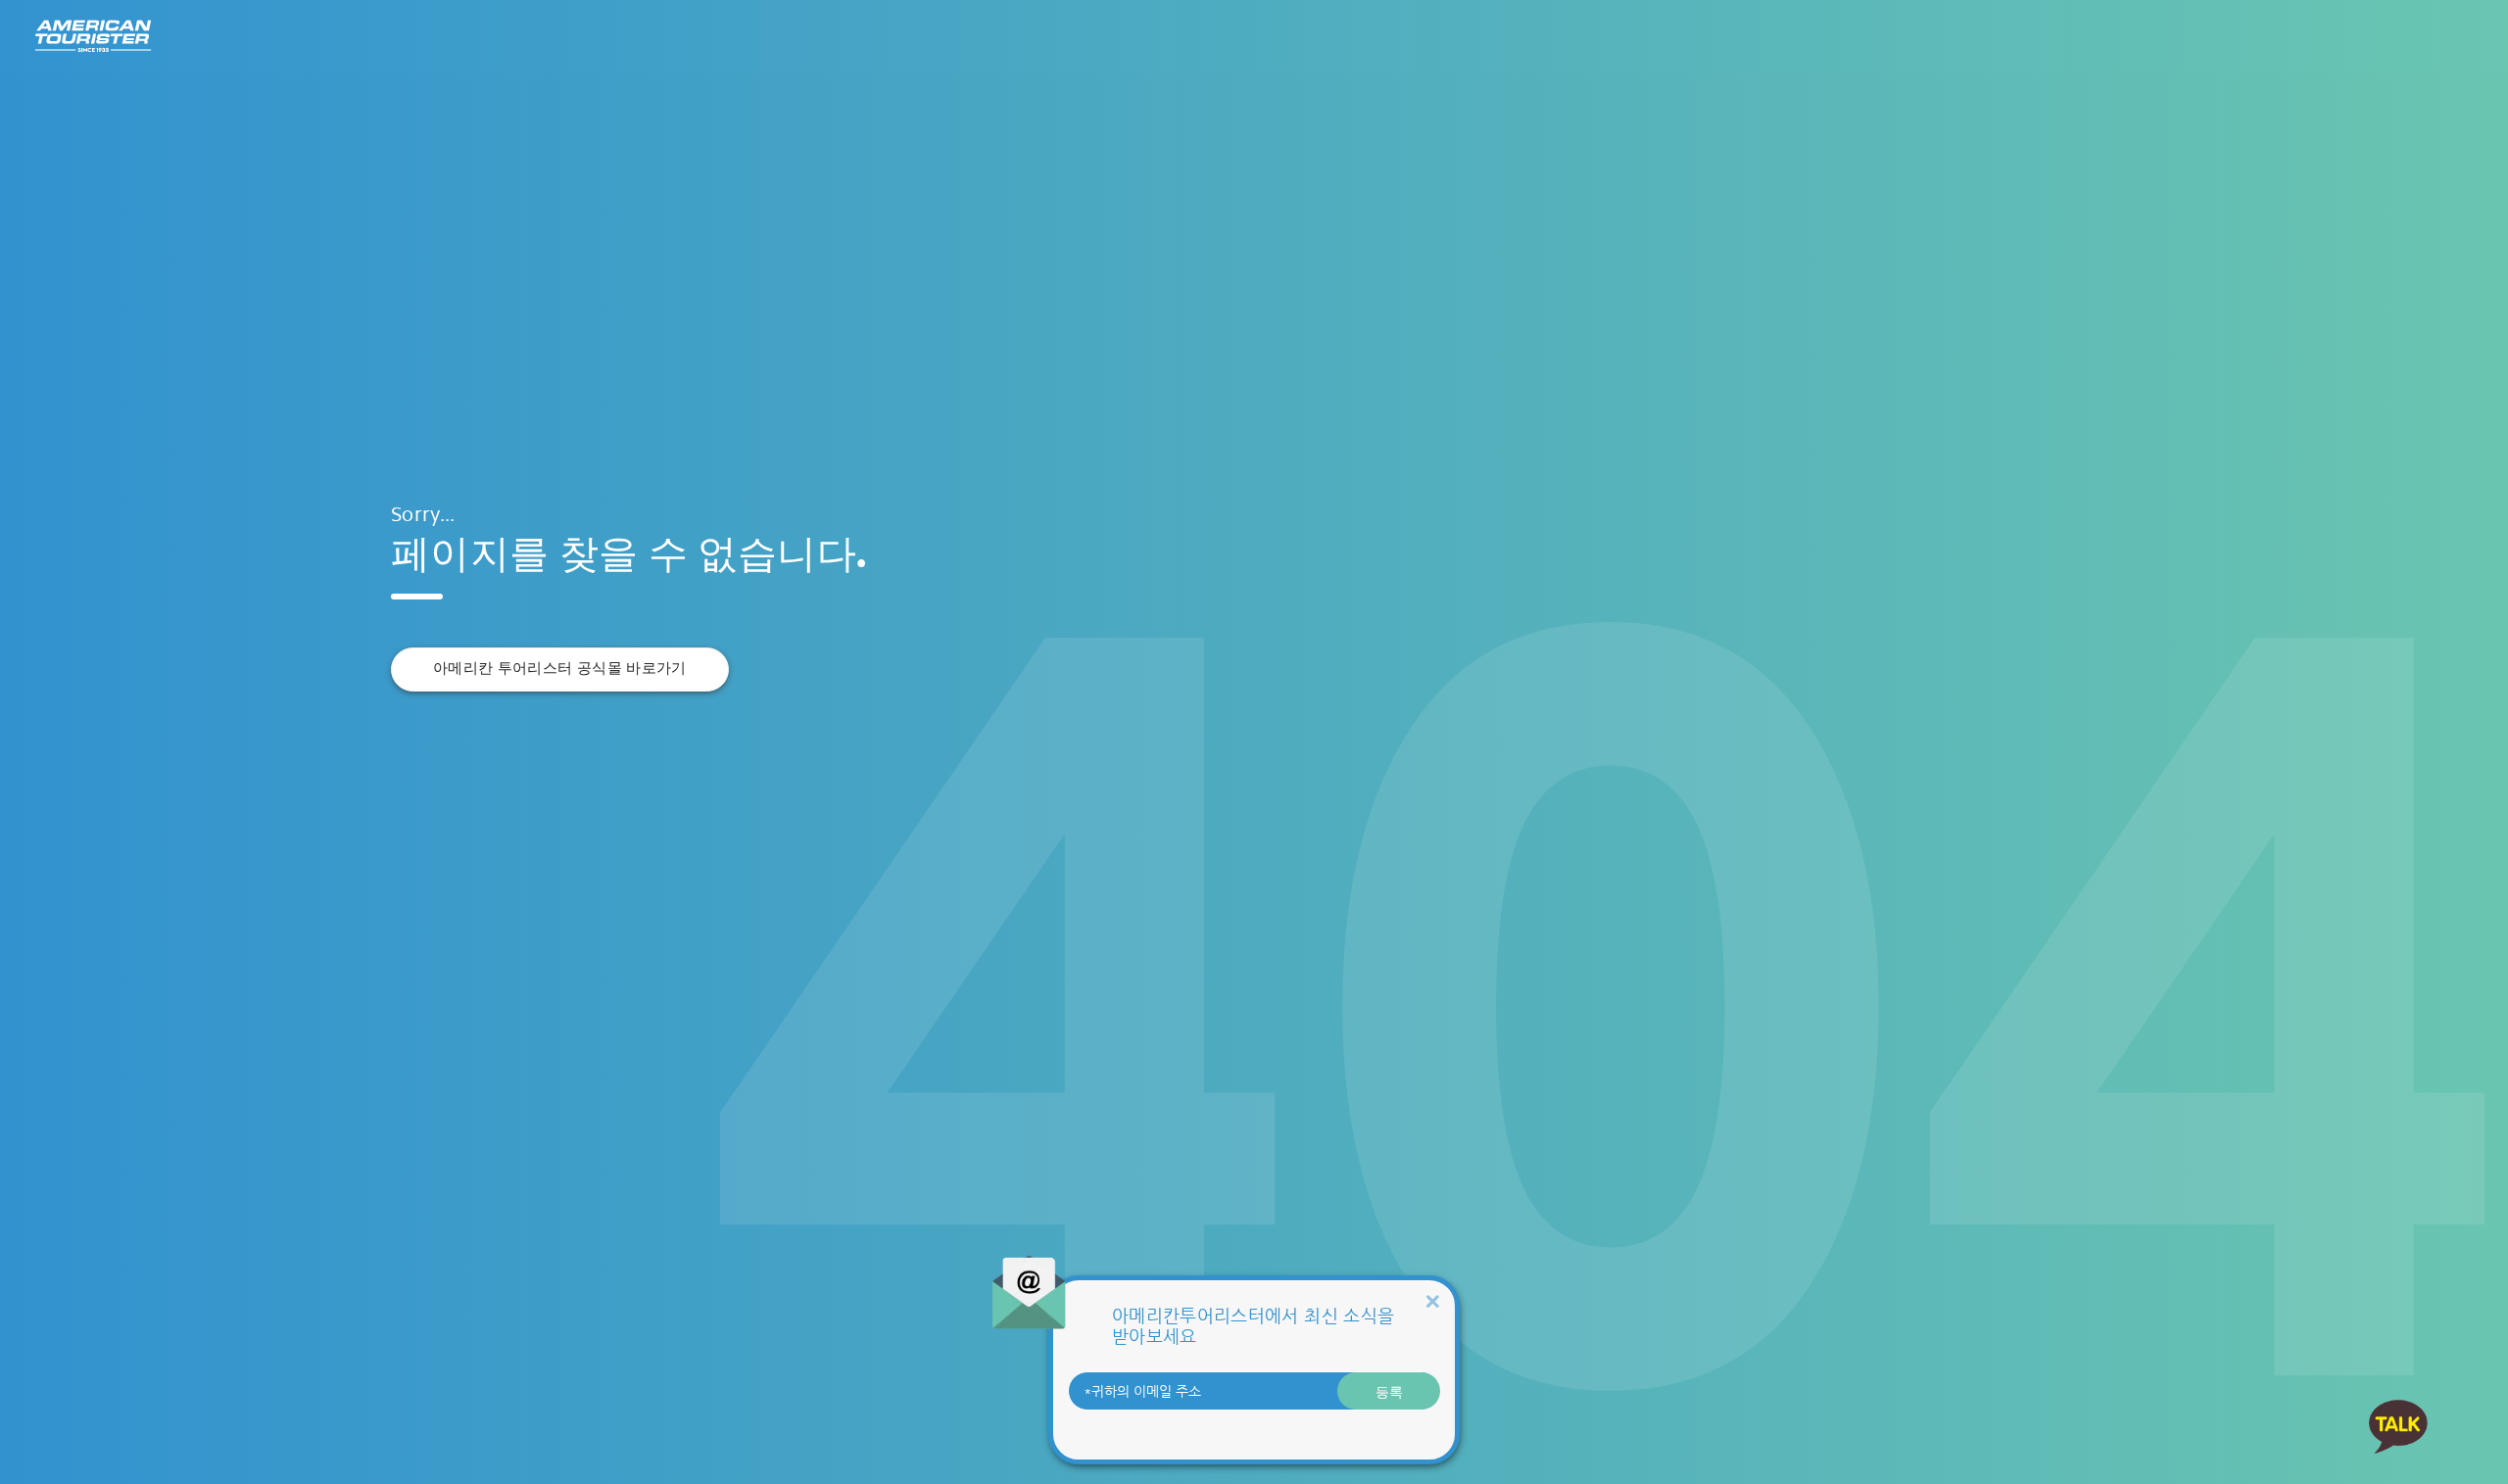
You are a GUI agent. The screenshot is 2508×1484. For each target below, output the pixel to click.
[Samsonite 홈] (93, 37)
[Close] (1432, 1301)
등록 (1389, 1391)
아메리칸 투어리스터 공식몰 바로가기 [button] (560, 669)
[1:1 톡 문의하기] (2398, 1426)
